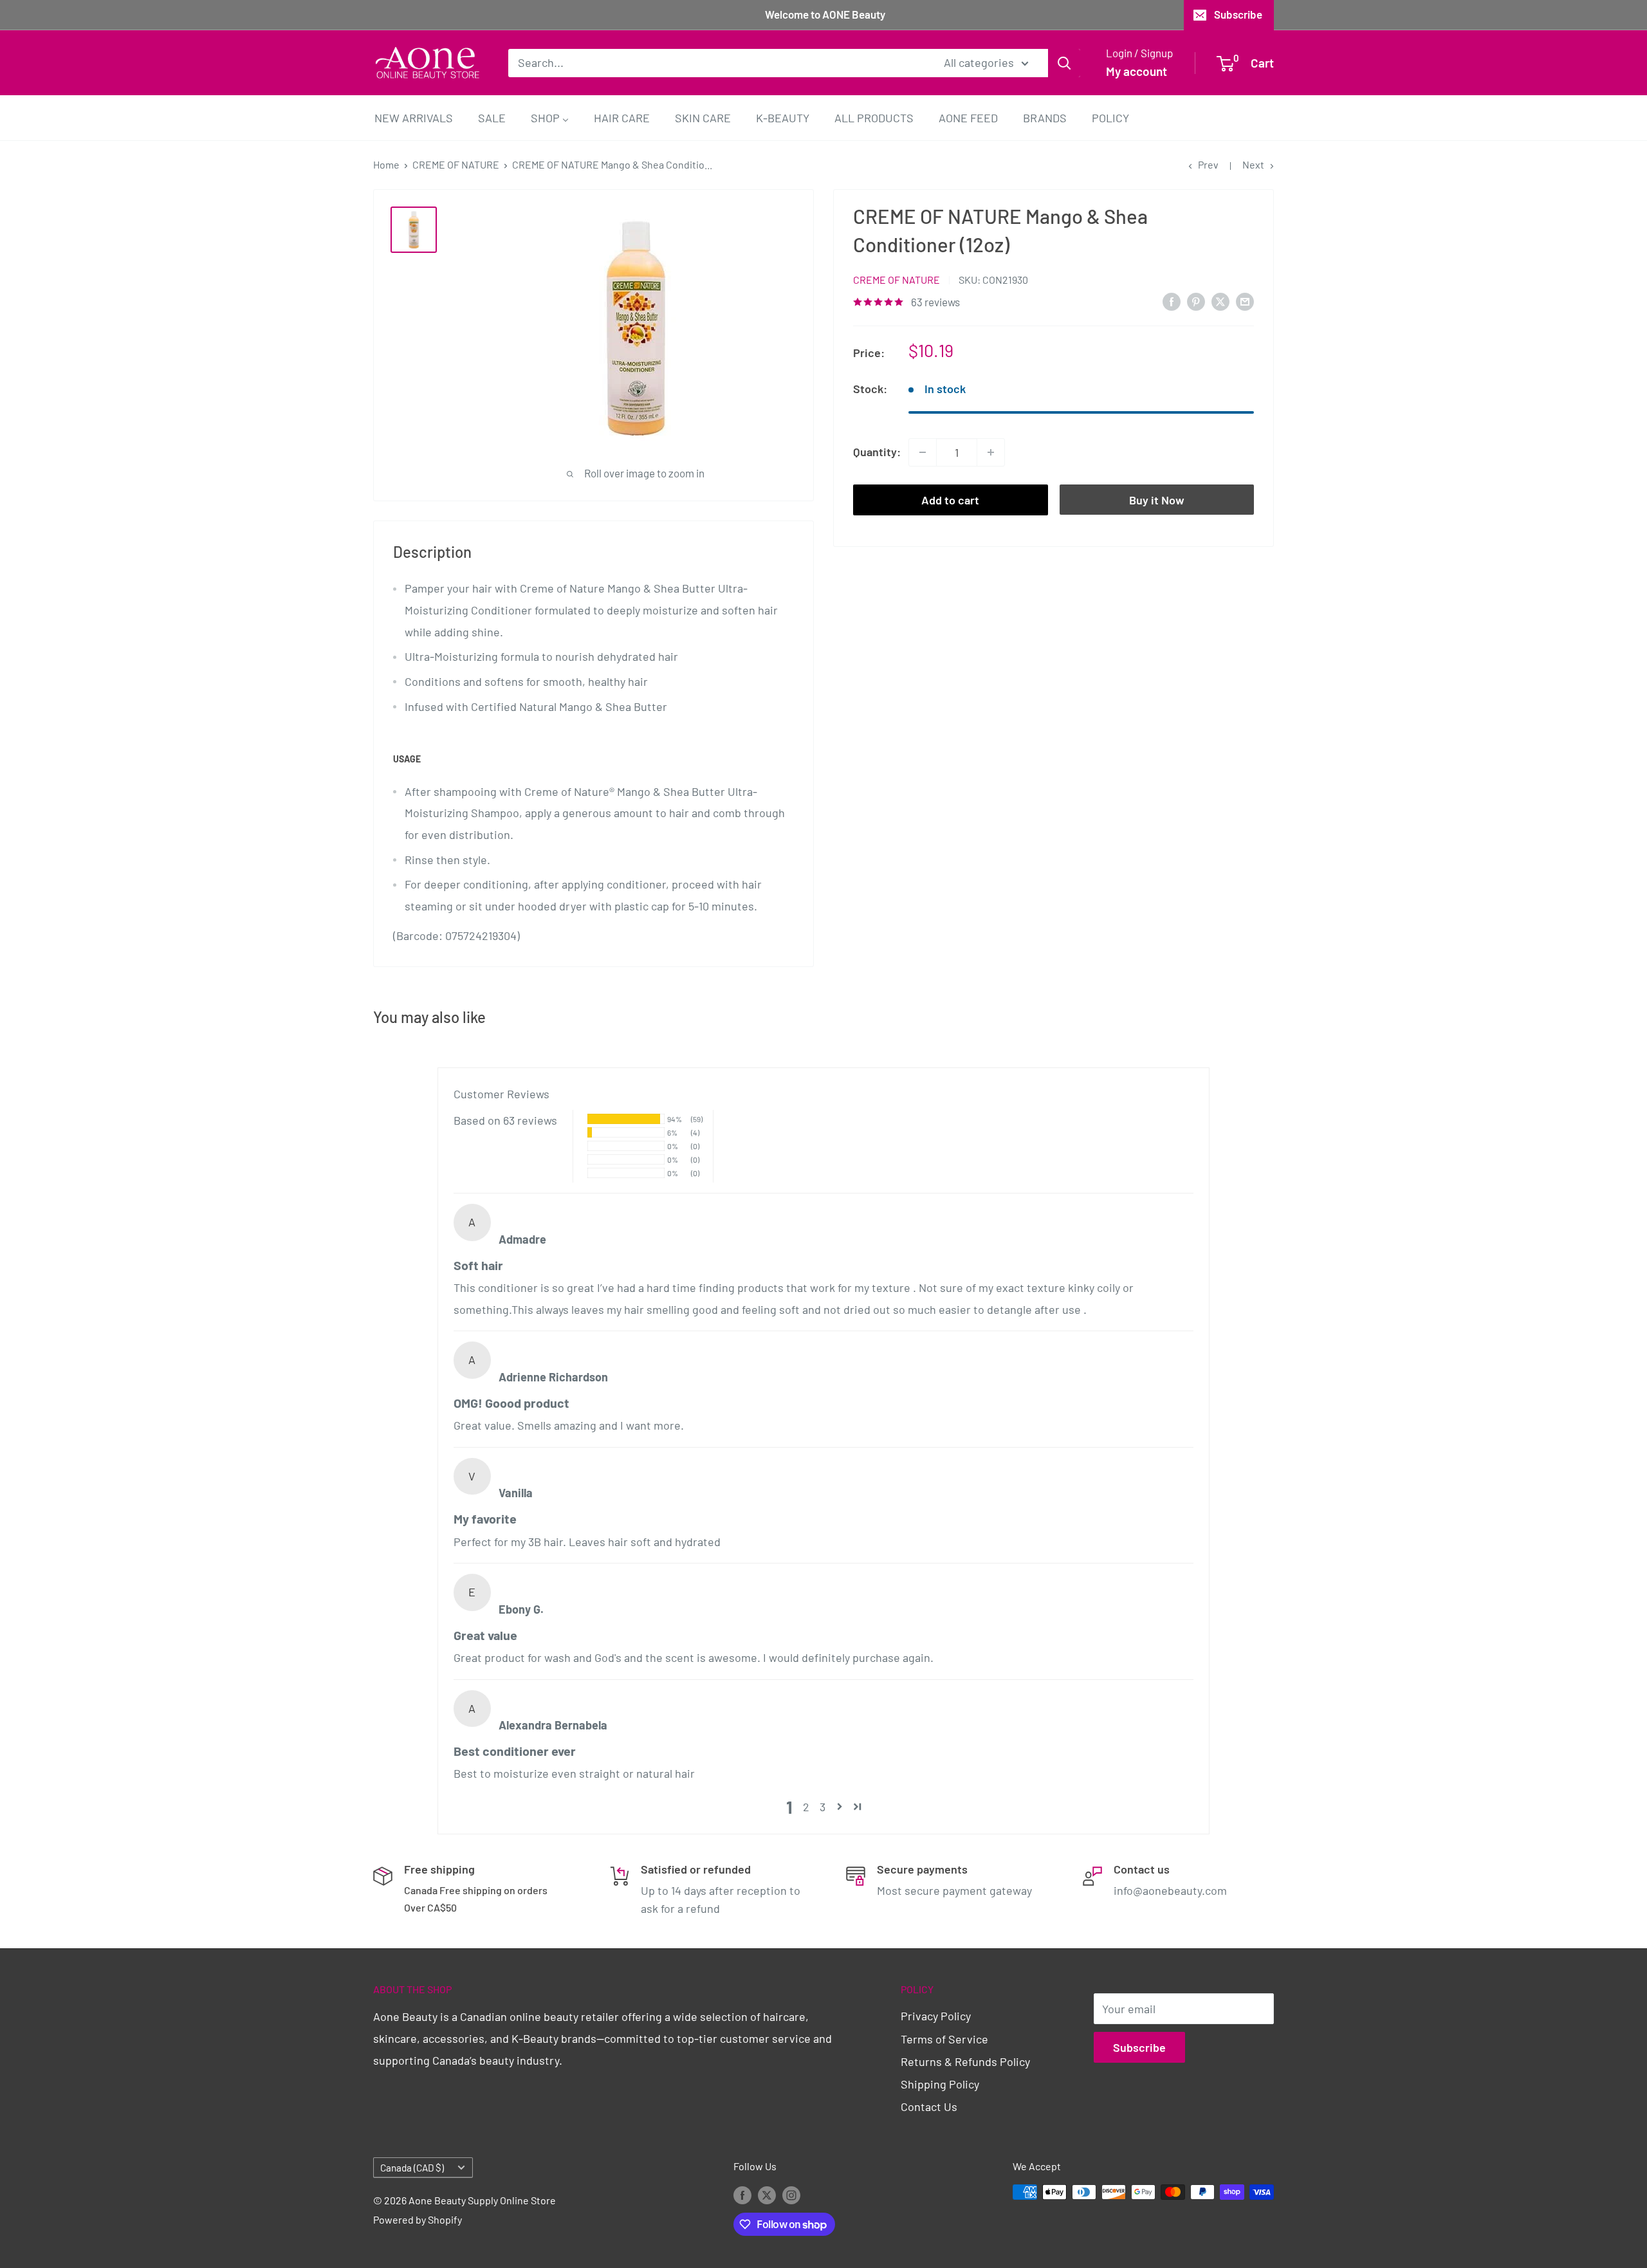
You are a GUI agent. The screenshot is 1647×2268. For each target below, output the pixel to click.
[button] (840, 1807)
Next (1253, 164)
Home (386, 164)
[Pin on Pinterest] (1196, 301)
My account (1136, 71)
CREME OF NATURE (456, 164)
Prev (1208, 164)
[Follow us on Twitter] (767, 2194)
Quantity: (877, 452)
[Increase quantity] (991, 452)
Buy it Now (1157, 500)
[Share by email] (1245, 301)
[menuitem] (414, 117)
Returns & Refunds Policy (965, 2061)
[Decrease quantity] (923, 452)
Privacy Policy (936, 2016)
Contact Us (929, 2107)
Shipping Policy (940, 2084)
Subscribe (1238, 14)
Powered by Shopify (418, 2219)
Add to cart (950, 500)
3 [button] (823, 1807)
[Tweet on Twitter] (1220, 301)
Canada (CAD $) (412, 2168)
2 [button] (806, 1807)
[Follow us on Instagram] (791, 2194)
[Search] (1064, 62)
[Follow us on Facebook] (742, 2194)
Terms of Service (944, 2039)
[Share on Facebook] (1172, 301)
